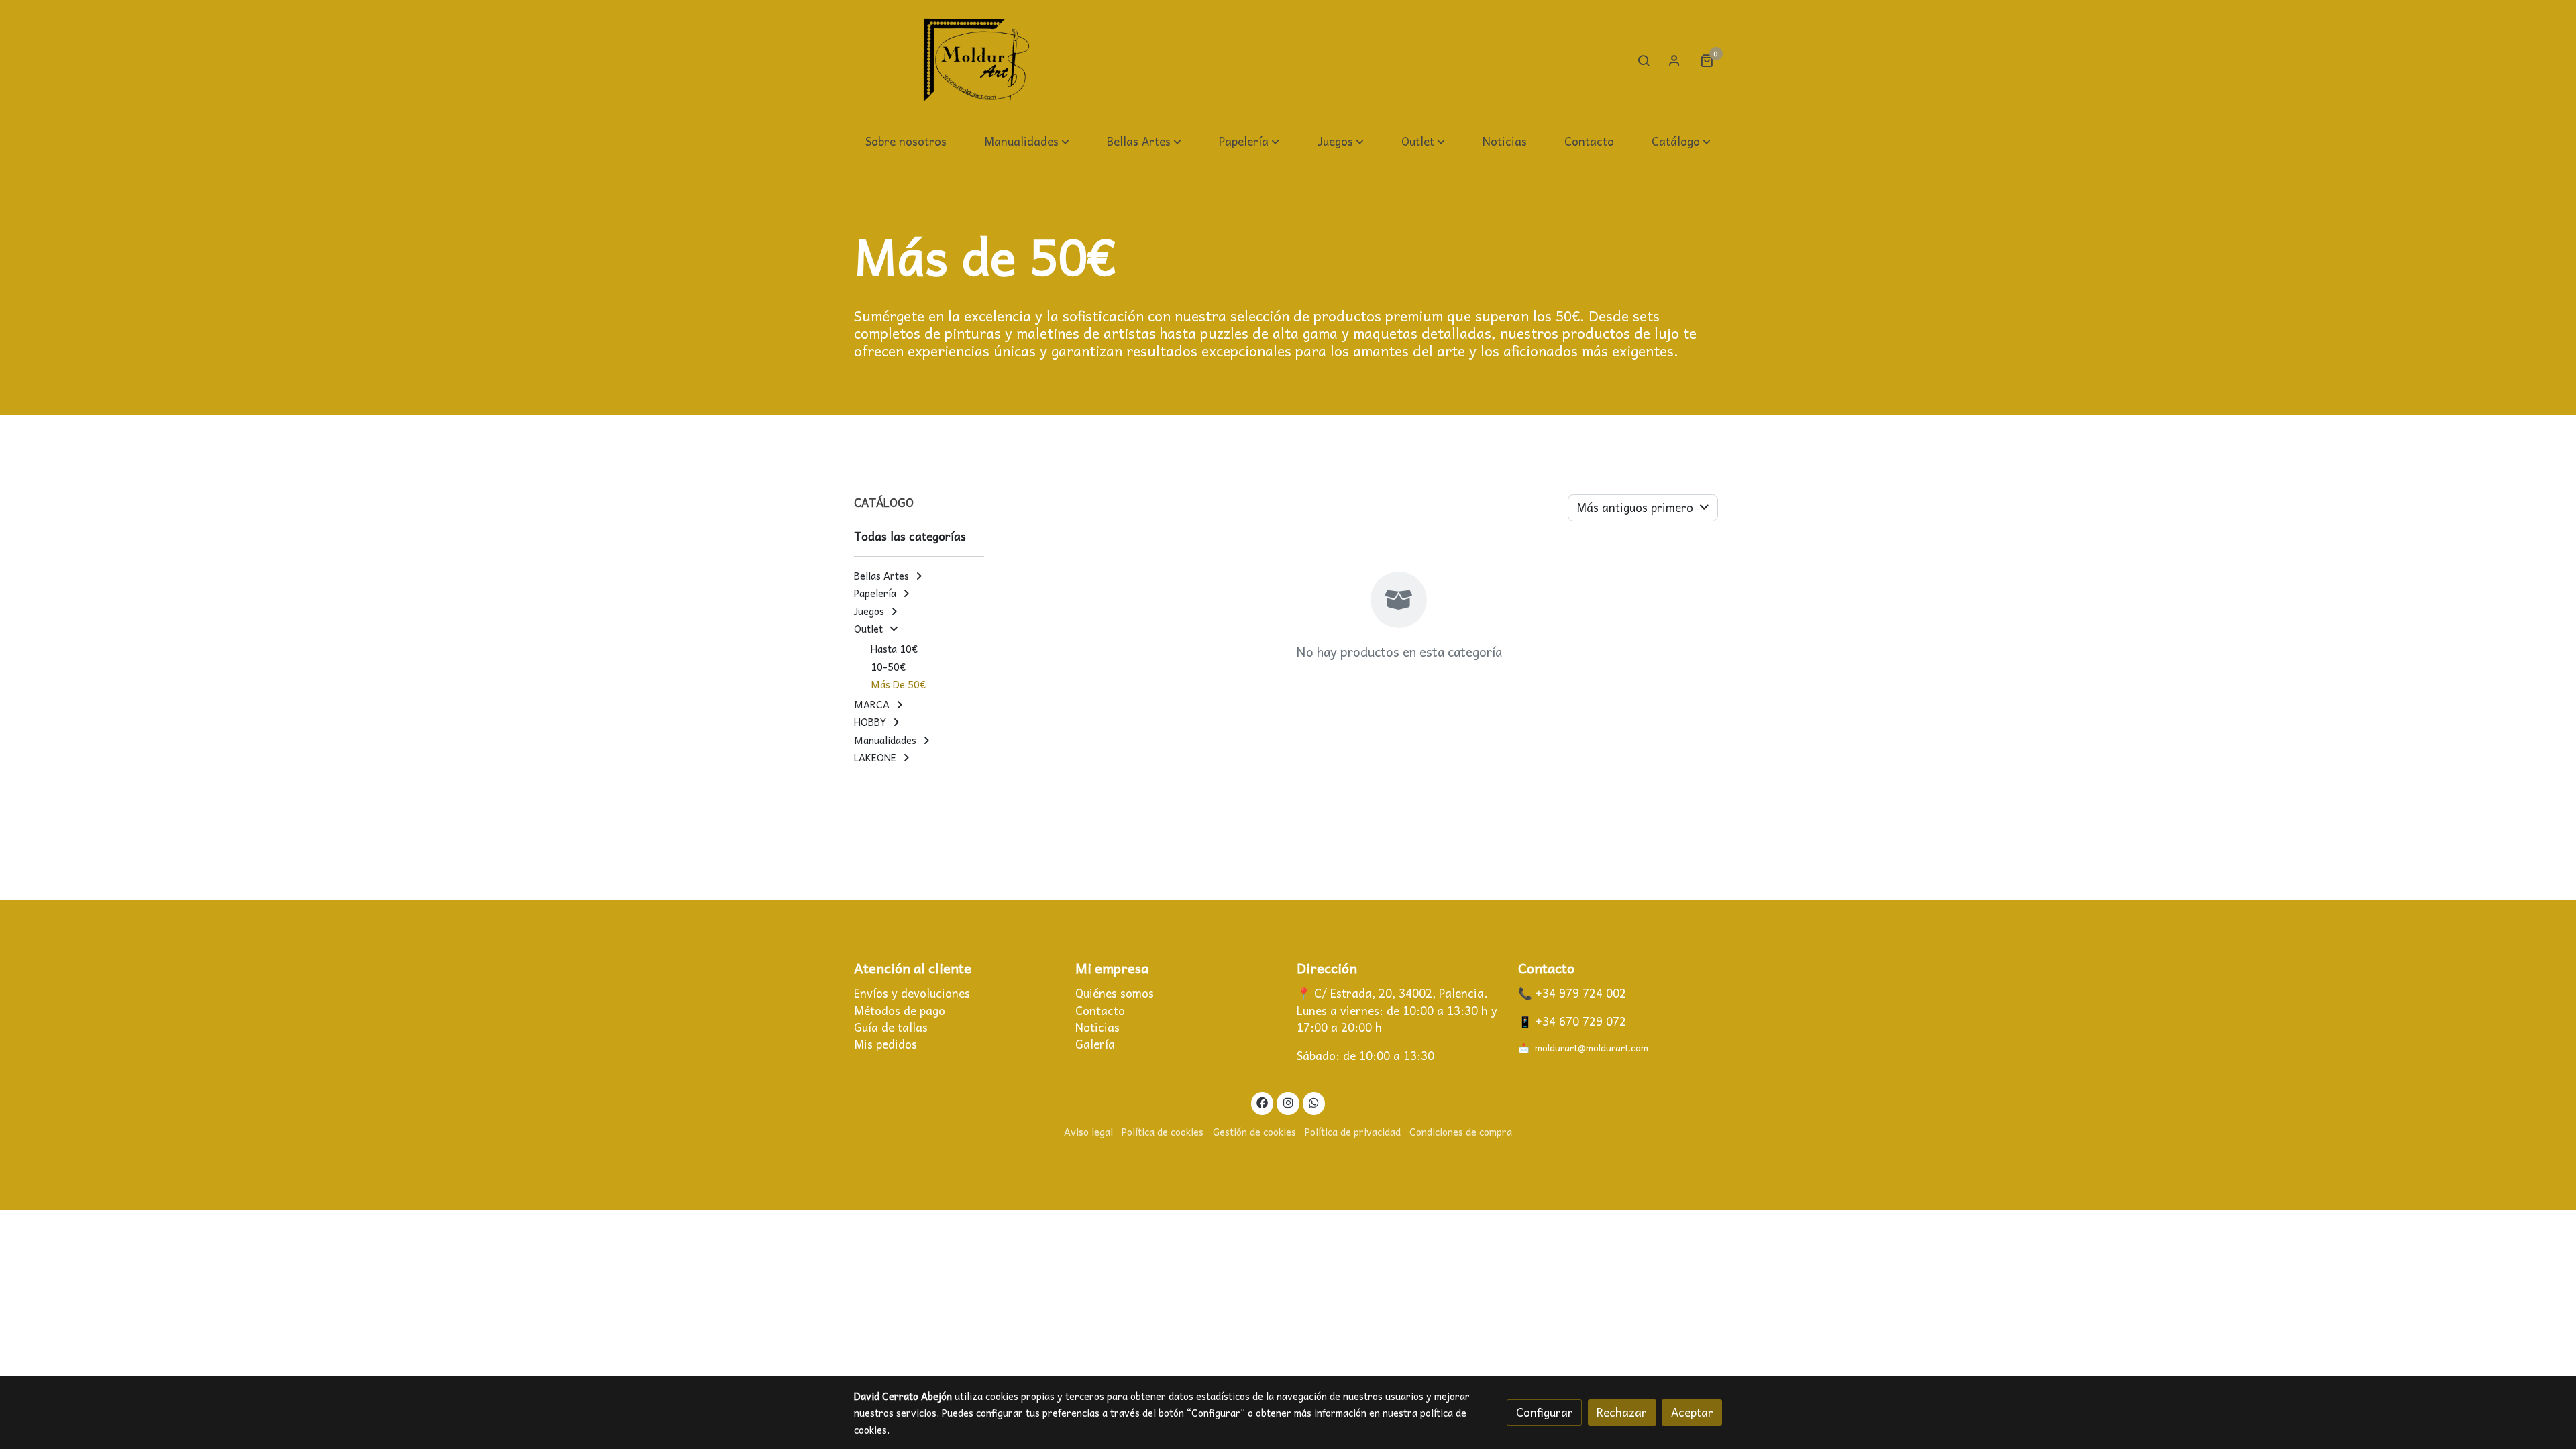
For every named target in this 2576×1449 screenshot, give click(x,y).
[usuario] (1674, 60)
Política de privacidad (1353, 1132)
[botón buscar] (1644, 60)
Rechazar (1622, 1412)
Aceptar (1692, 1412)
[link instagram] (1288, 1102)
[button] (1027, 142)
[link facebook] (1263, 1102)
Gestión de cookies (1254, 1132)
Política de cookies (1163, 1132)
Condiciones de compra (1461, 1132)
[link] (977, 61)
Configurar (1545, 1412)
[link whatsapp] (1314, 1102)
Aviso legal (1088, 1132)
